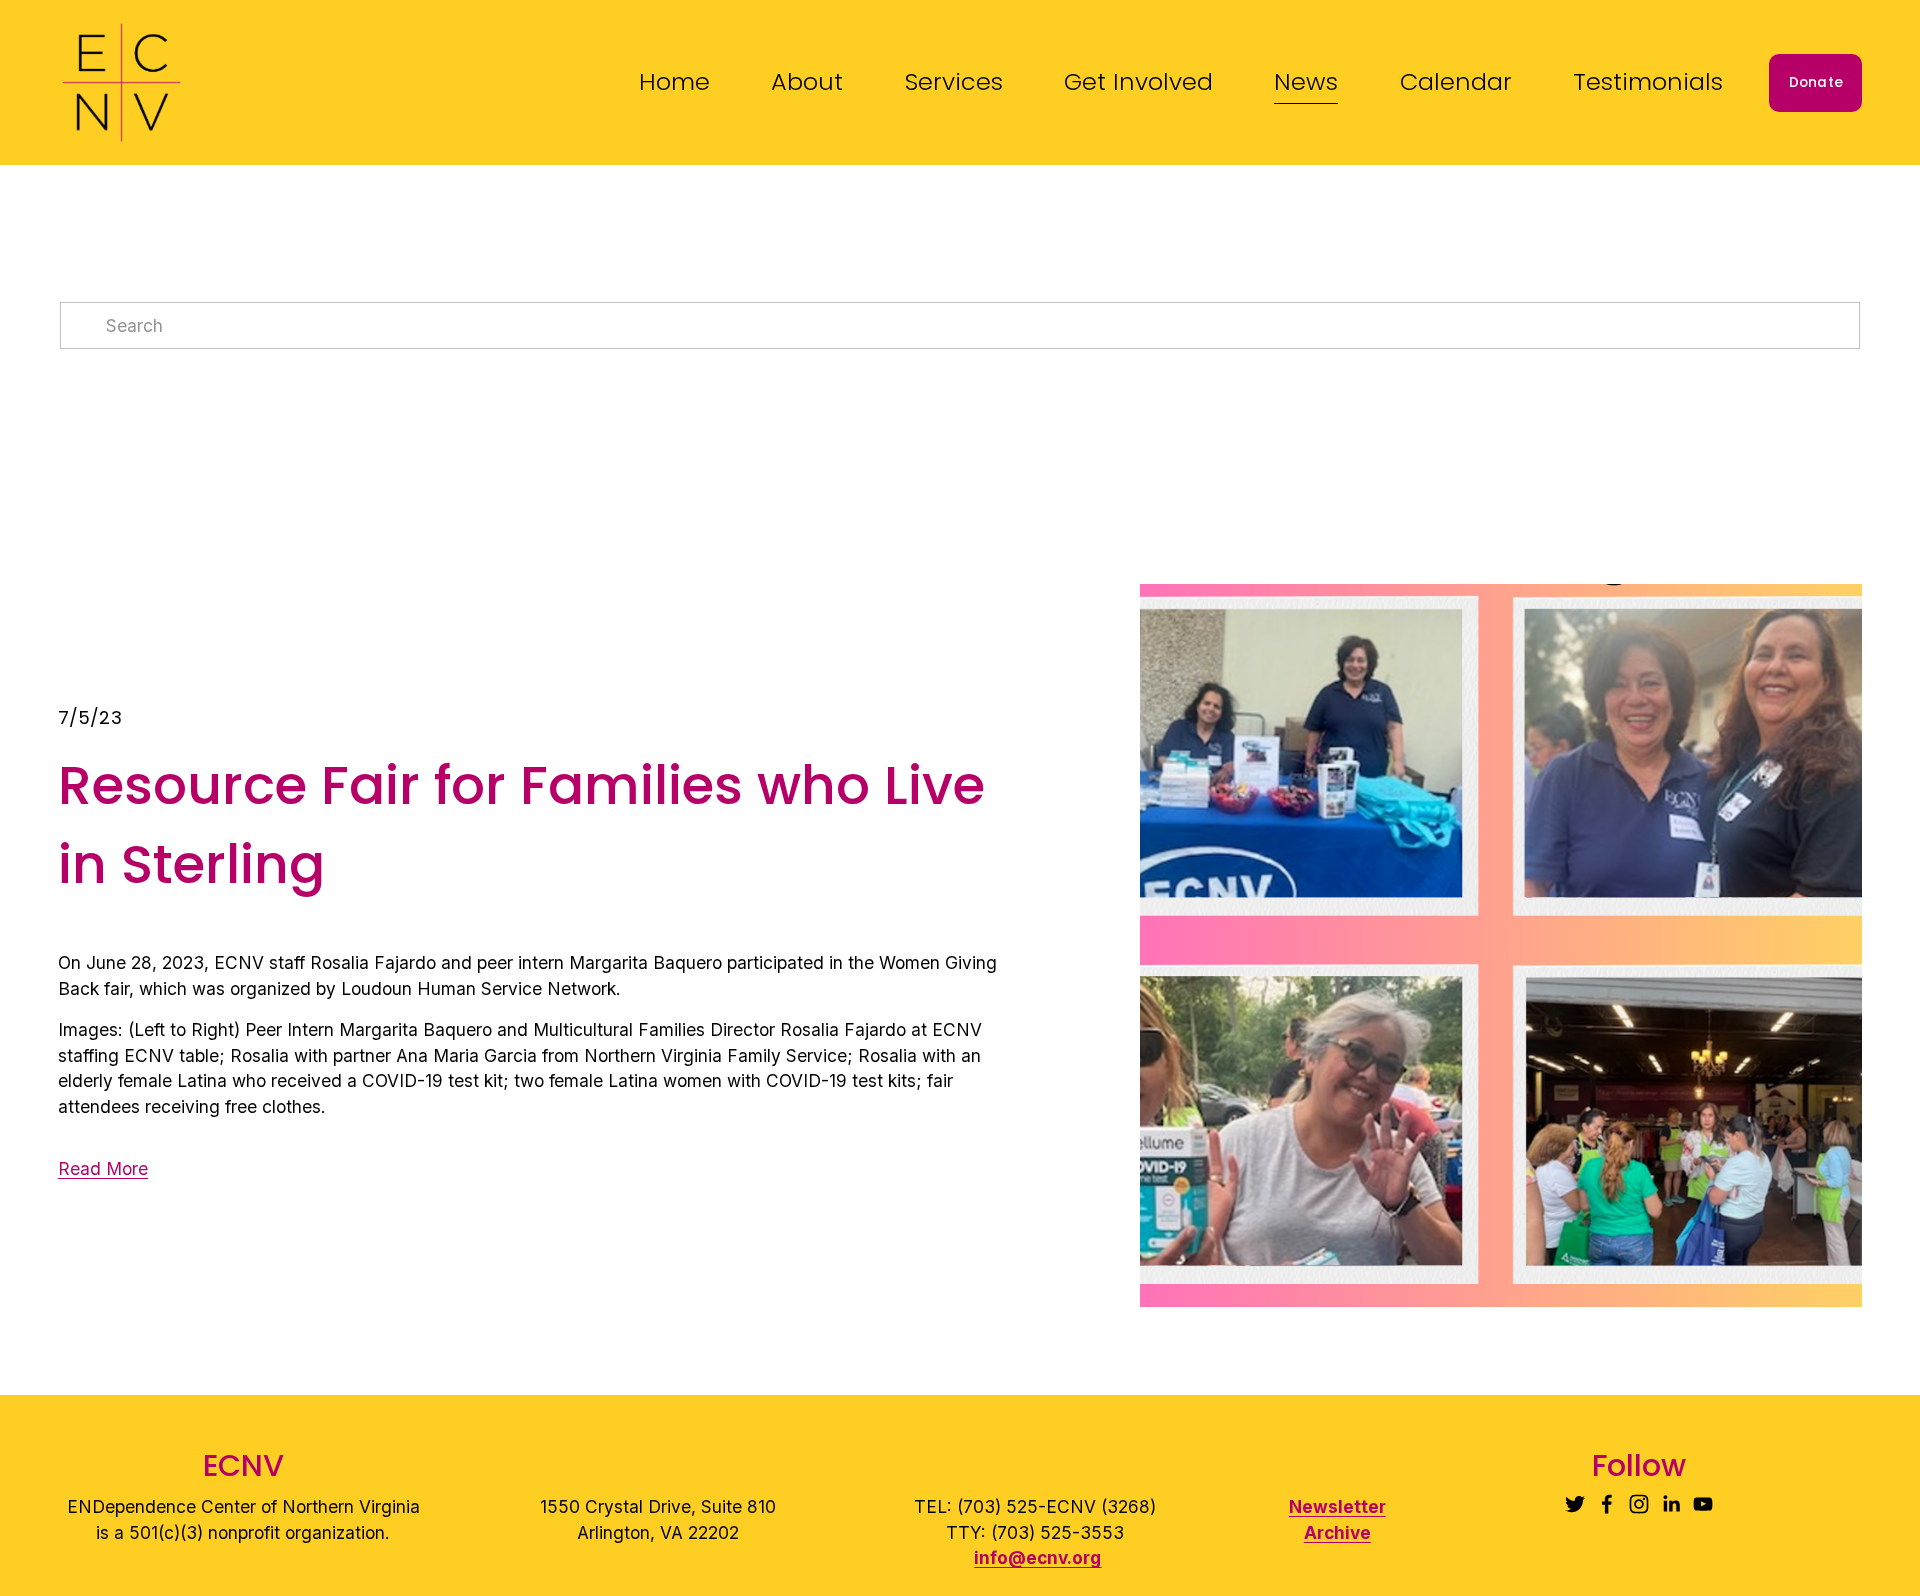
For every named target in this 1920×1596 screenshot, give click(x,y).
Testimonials (1648, 81)
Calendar (1456, 81)
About (807, 81)
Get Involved (1138, 81)
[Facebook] (1607, 1504)
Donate (1816, 82)
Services (954, 81)
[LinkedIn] (1671, 1504)
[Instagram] (1639, 1504)
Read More (103, 1168)
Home (674, 81)
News (1306, 81)
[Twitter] (1575, 1504)
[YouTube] (1703, 1504)
